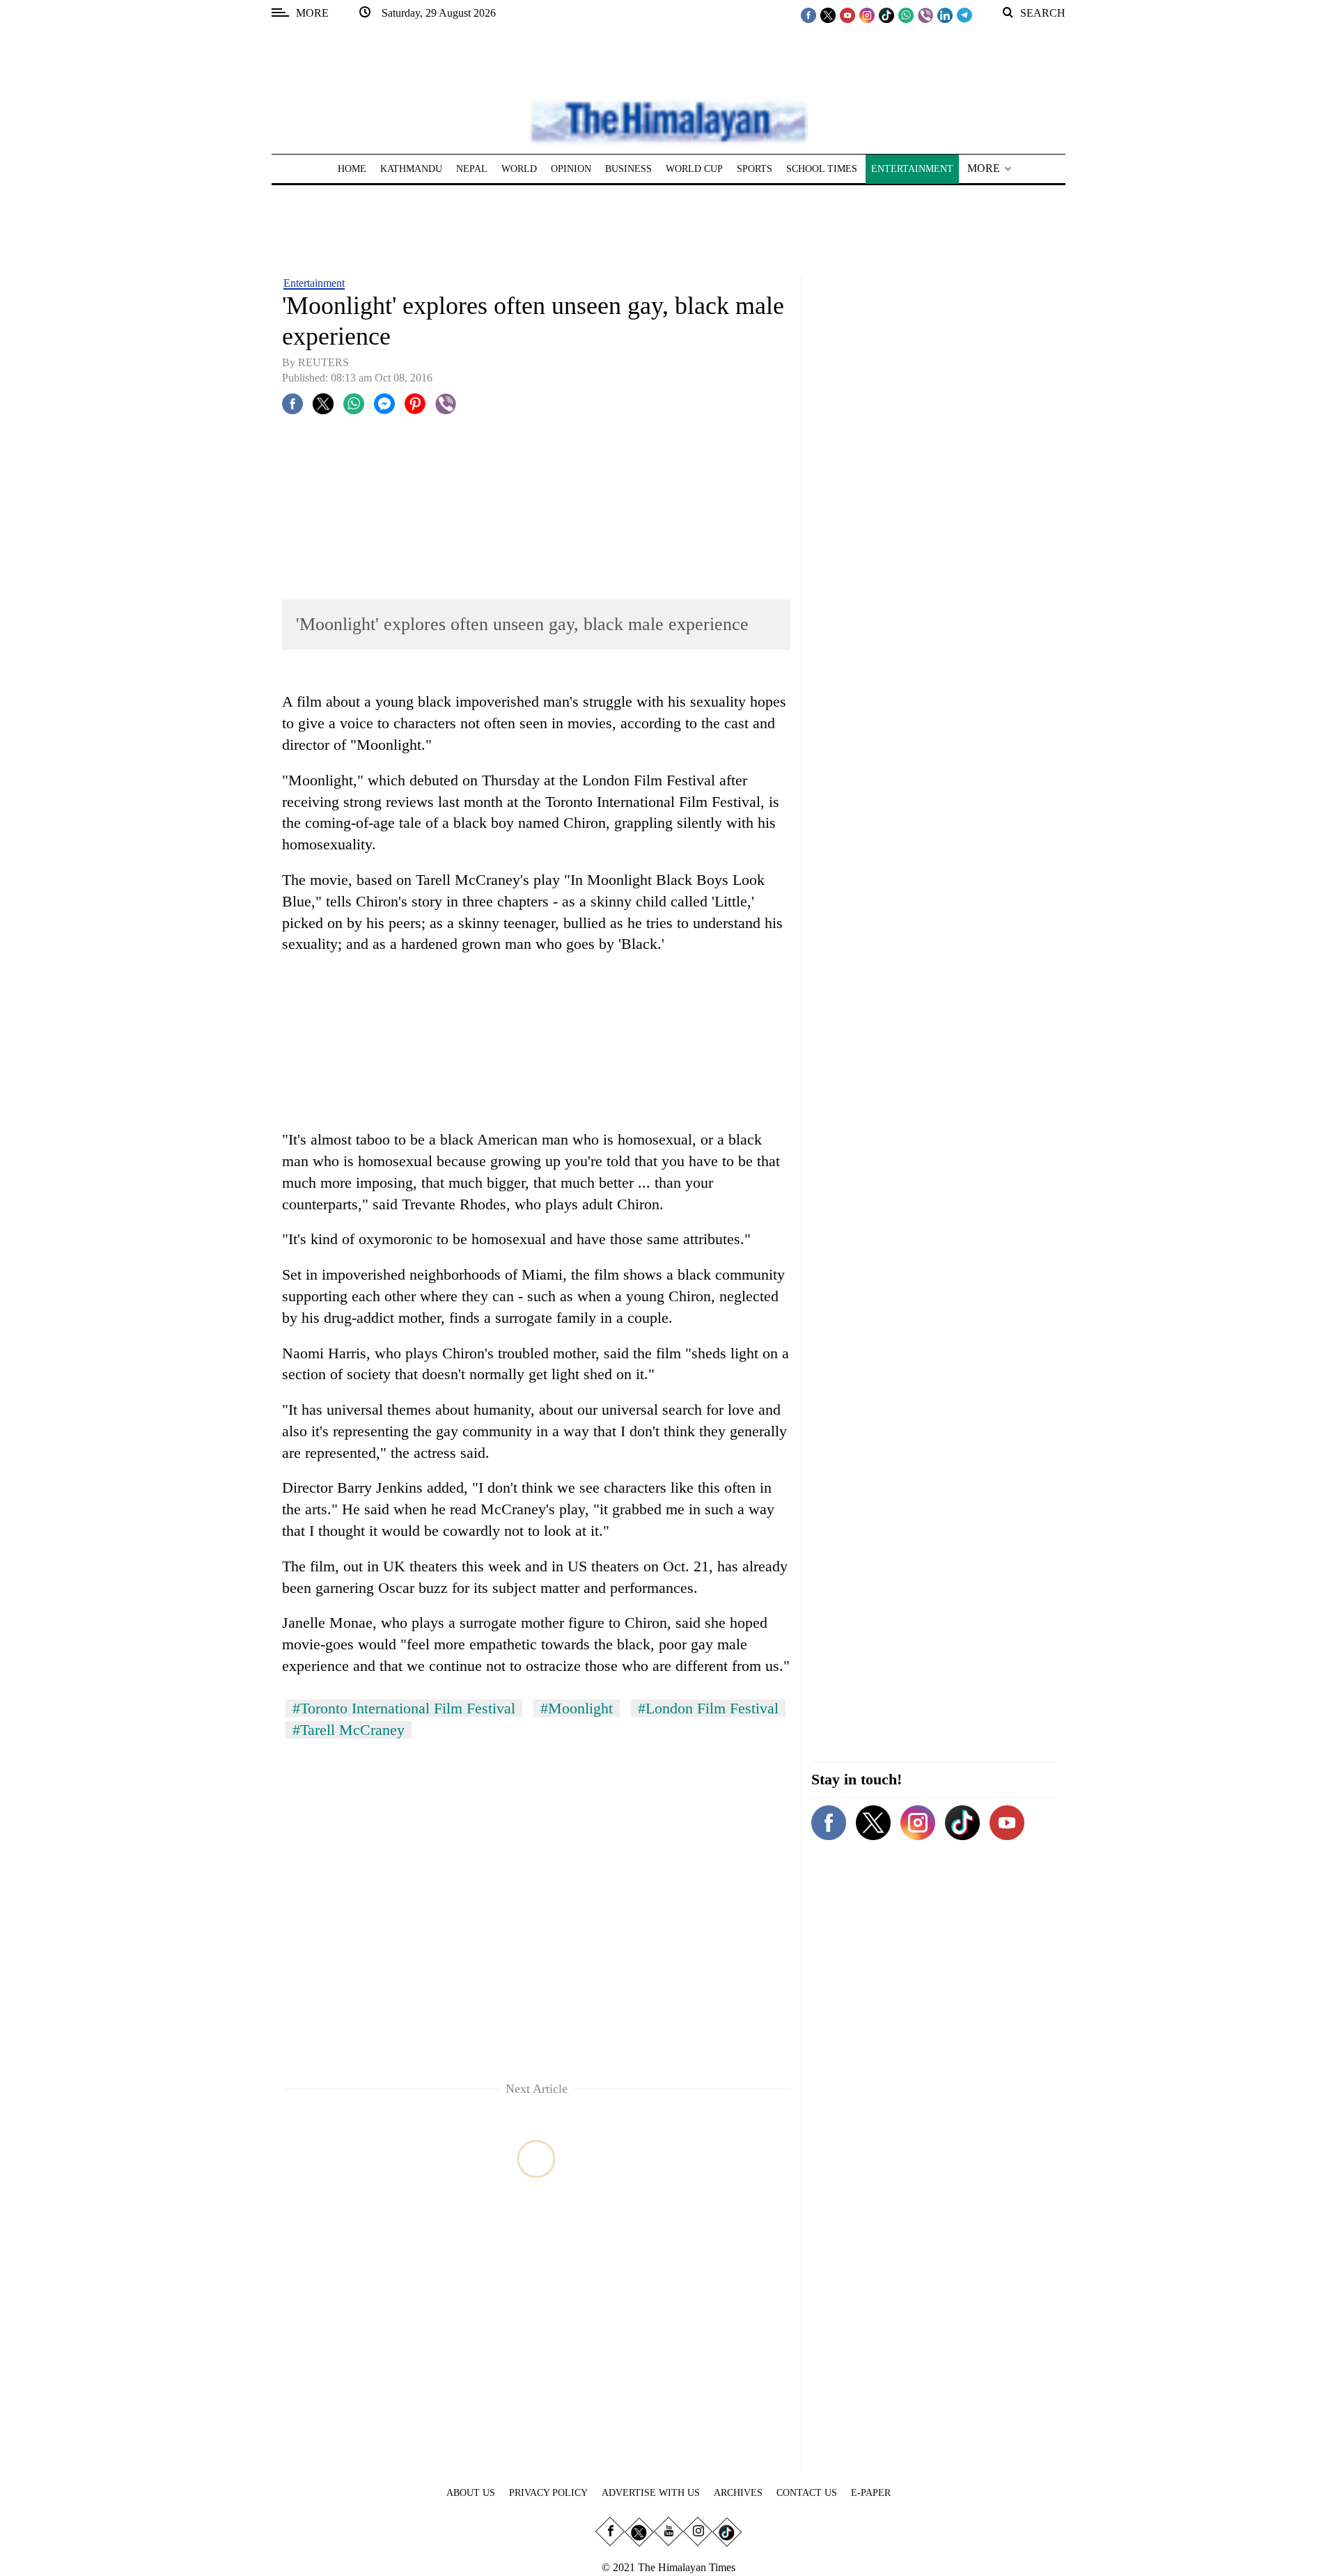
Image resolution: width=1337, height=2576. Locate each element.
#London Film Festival (708, 1708)
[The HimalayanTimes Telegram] (964, 15)
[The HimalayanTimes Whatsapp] (906, 15)
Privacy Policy (548, 2493)
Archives (738, 2493)
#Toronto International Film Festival (404, 1708)
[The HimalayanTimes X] (828, 15)
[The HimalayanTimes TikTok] (886, 15)
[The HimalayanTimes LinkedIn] (945, 15)
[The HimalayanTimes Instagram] (867, 15)
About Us (471, 2493)
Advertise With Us (651, 2493)
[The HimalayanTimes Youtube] (847, 15)
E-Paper (871, 2493)
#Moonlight (577, 1708)
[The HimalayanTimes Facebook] (808, 15)
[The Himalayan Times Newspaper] (668, 121)
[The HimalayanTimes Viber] (925, 15)
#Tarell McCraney (349, 1730)
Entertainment (314, 283)
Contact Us (807, 2493)
